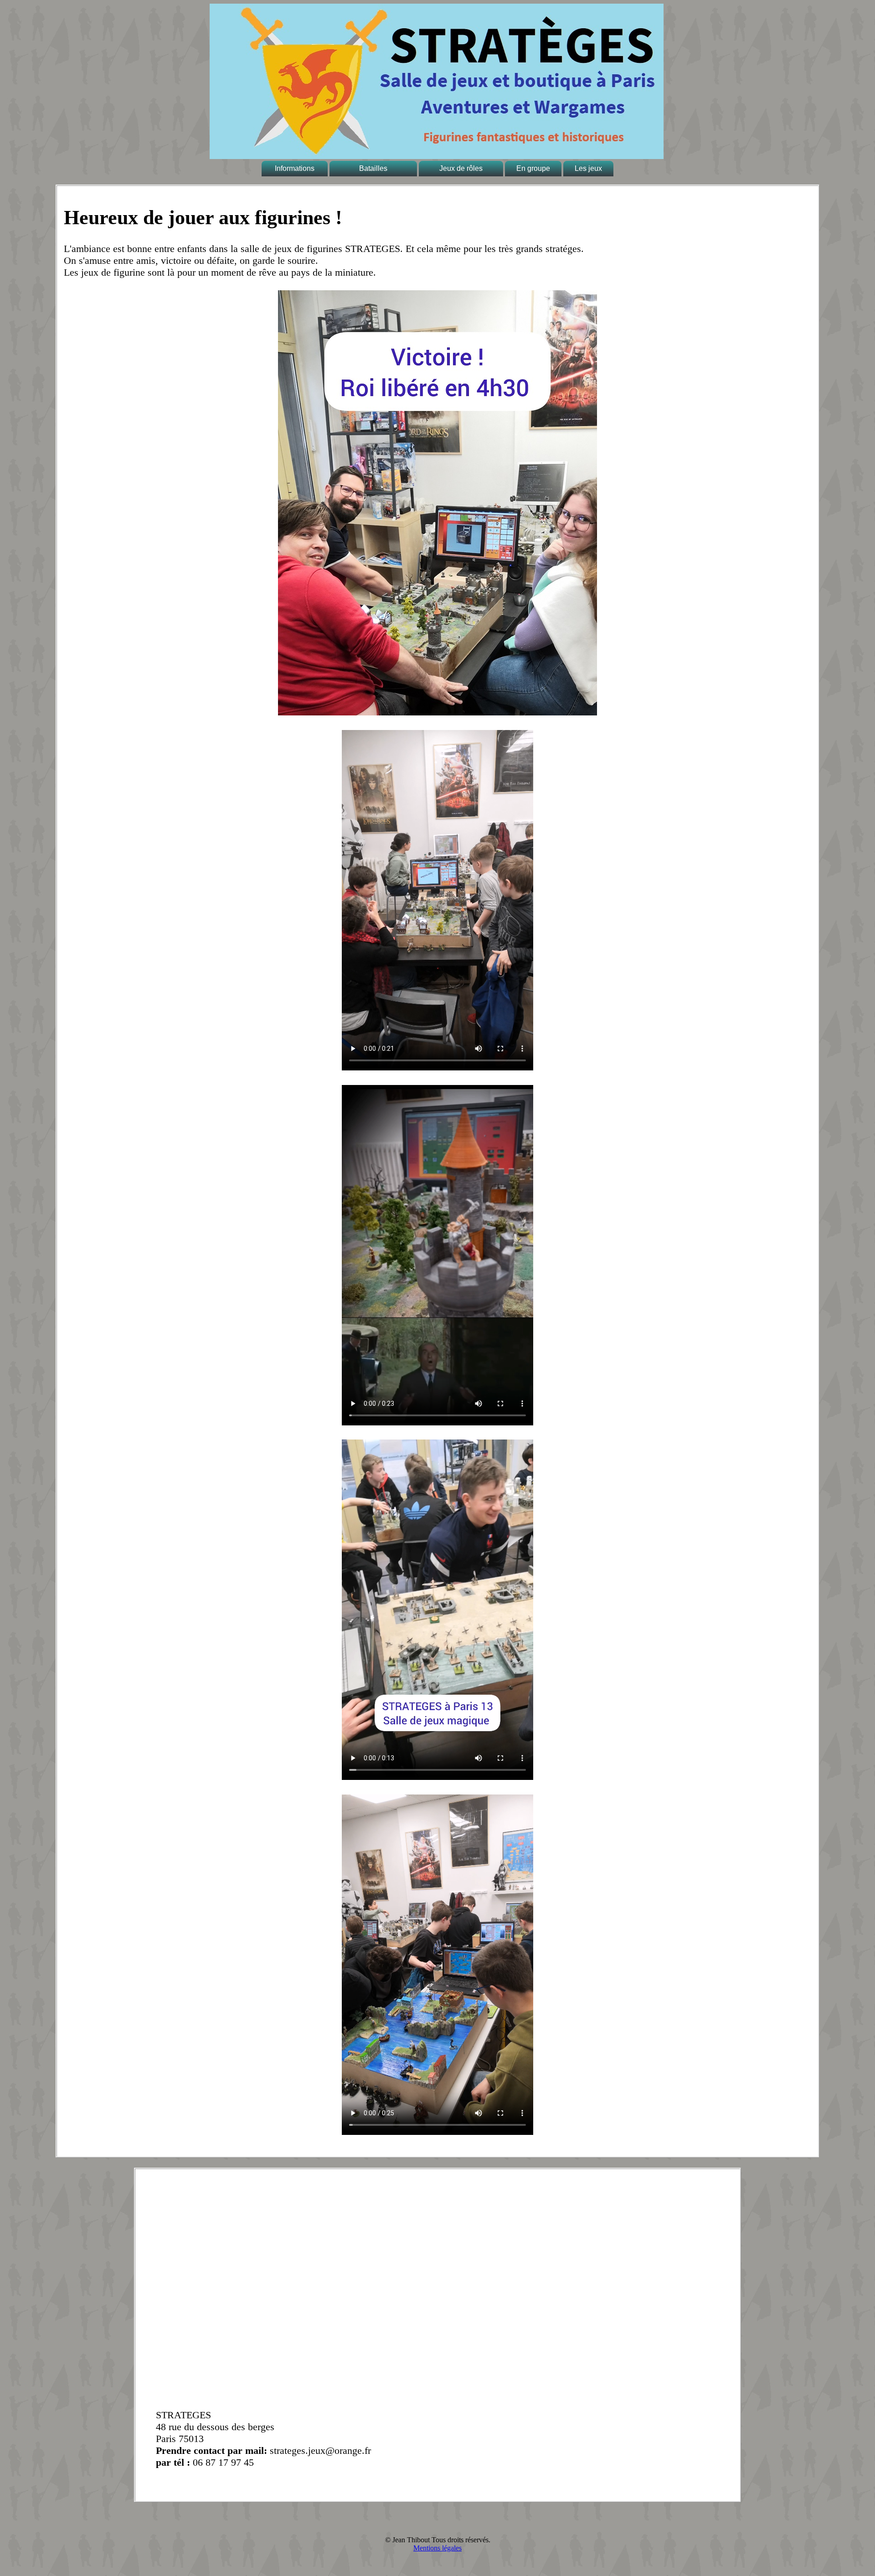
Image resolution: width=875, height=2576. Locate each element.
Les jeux (588, 168)
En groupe (533, 168)
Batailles (373, 168)
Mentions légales (437, 2548)
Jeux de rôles (461, 168)
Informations (295, 168)
